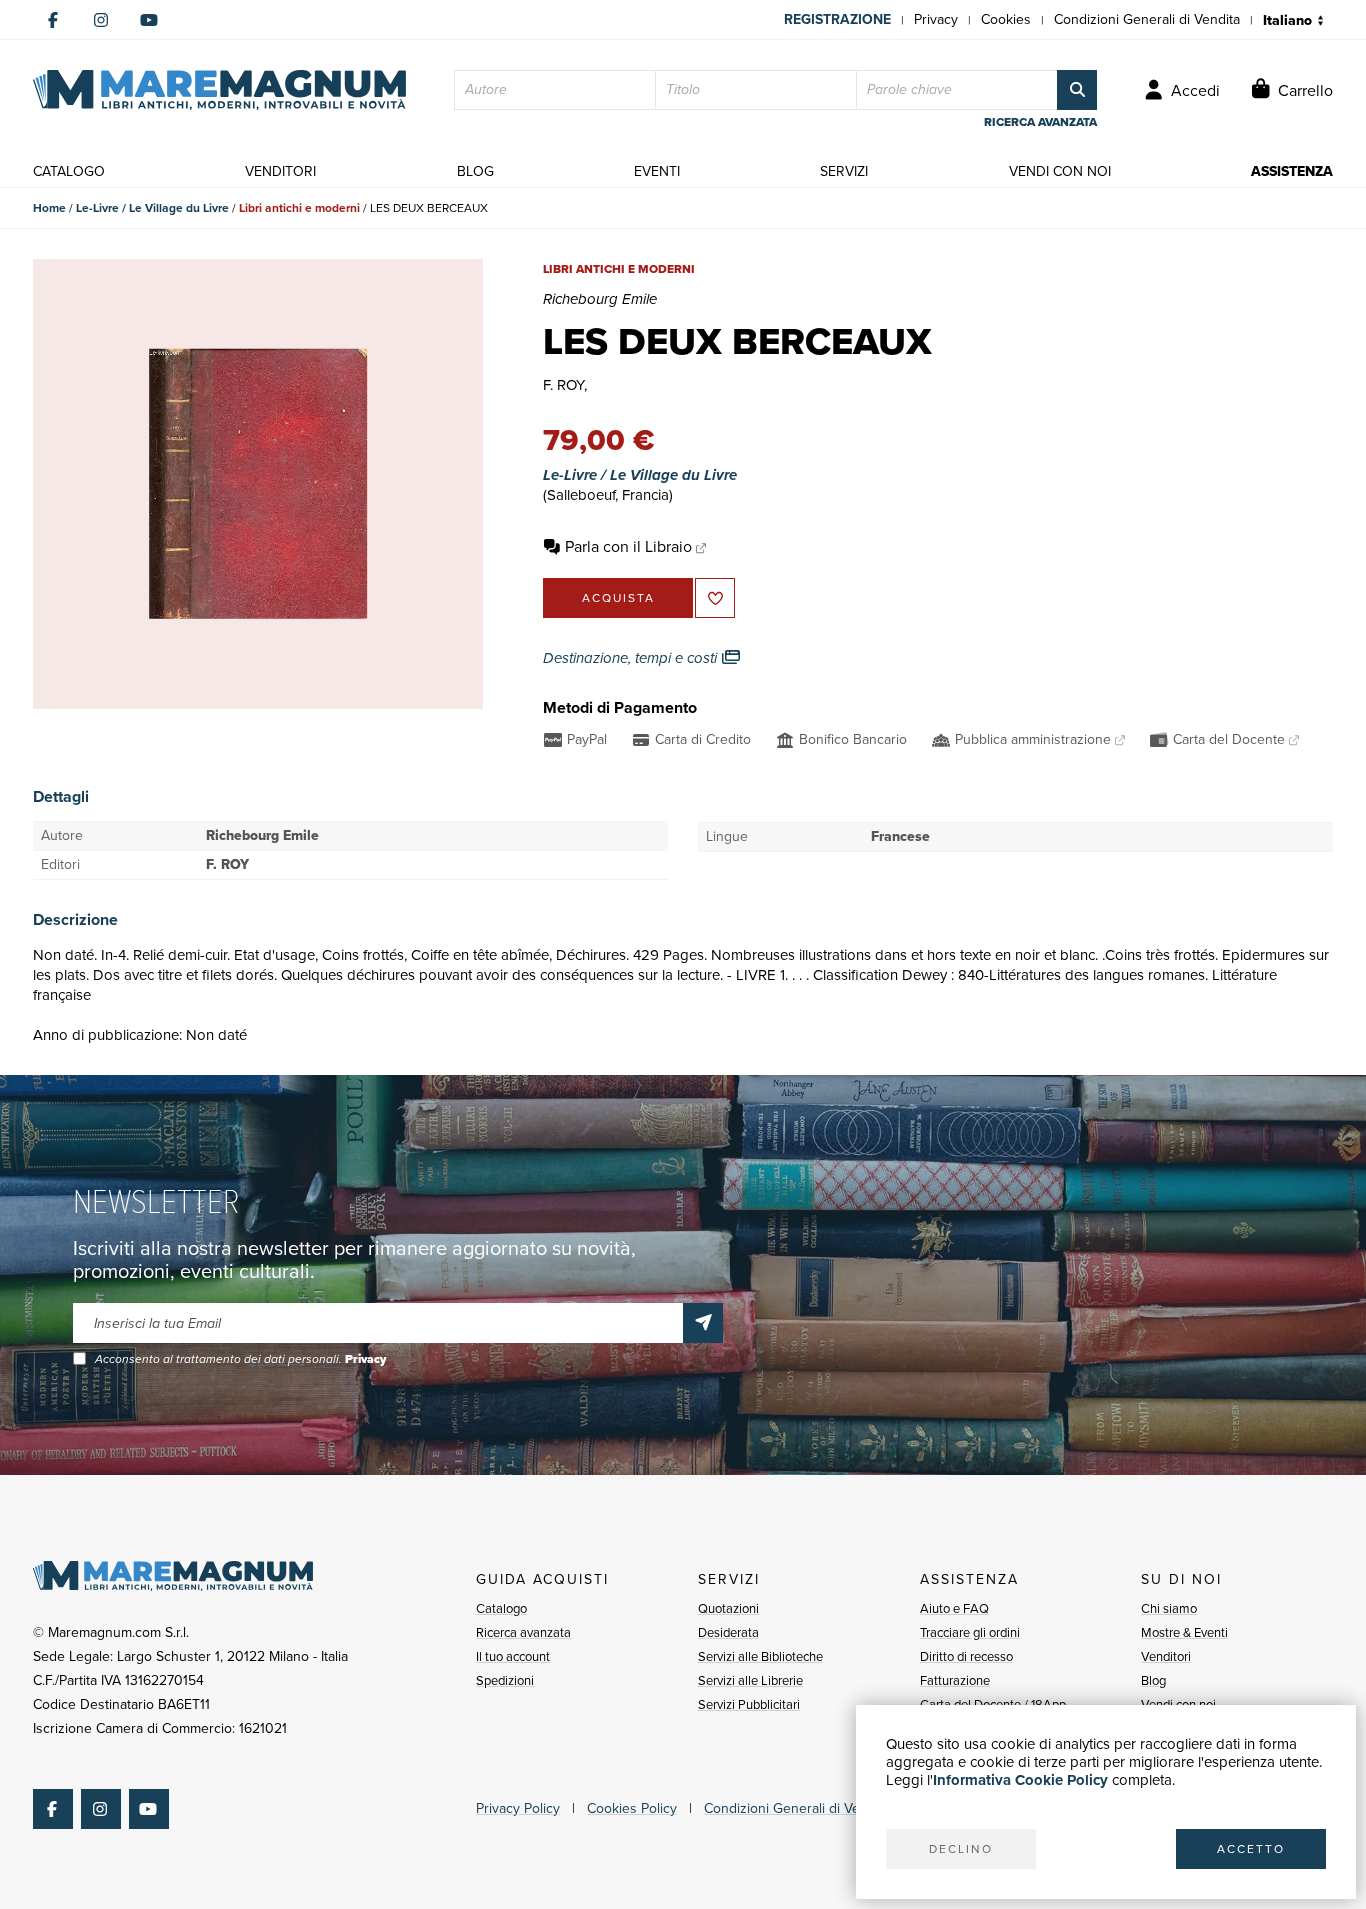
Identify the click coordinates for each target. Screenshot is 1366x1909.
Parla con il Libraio (628, 546)
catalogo (69, 171)
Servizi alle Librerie (750, 1680)
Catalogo (501, 1608)
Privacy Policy (518, 1808)
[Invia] (703, 1323)
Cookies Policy (632, 1808)
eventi (657, 171)
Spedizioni (505, 1680)
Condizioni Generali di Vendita (1147, 19)
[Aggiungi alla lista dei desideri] (715, 598)
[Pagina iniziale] (219, 90)
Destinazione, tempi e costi (632, 658)
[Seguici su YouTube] (149, 20)
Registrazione (837, 19)
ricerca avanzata (1040, 122)
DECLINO (961, 1849)
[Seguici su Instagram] (101, 20)
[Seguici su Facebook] (53, 20)
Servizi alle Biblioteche (760, 1656)
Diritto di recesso (966, 1656)
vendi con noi (1060, 171)
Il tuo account (513, 1656)
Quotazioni (728, 1608)
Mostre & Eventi (1184, 1632)
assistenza (1292, 171)
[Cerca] (1077, 90)
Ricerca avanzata (523, 1632)
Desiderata (728, 1632)
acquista (618, 598)
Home (49, 208)
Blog (1153, 1680)
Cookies (1006, 19)
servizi (844, 171)
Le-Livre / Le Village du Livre (152, 208)
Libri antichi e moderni (299, 208)
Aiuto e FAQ (954, 1608)
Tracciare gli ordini (970, 1632)
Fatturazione (955, 1680)
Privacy (936, 19)
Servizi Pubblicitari (749, 1704)
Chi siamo (1169, 1608)
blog (475, 171)
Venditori (1166, 1656)
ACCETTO (1251, 1849)
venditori (280, 171)
